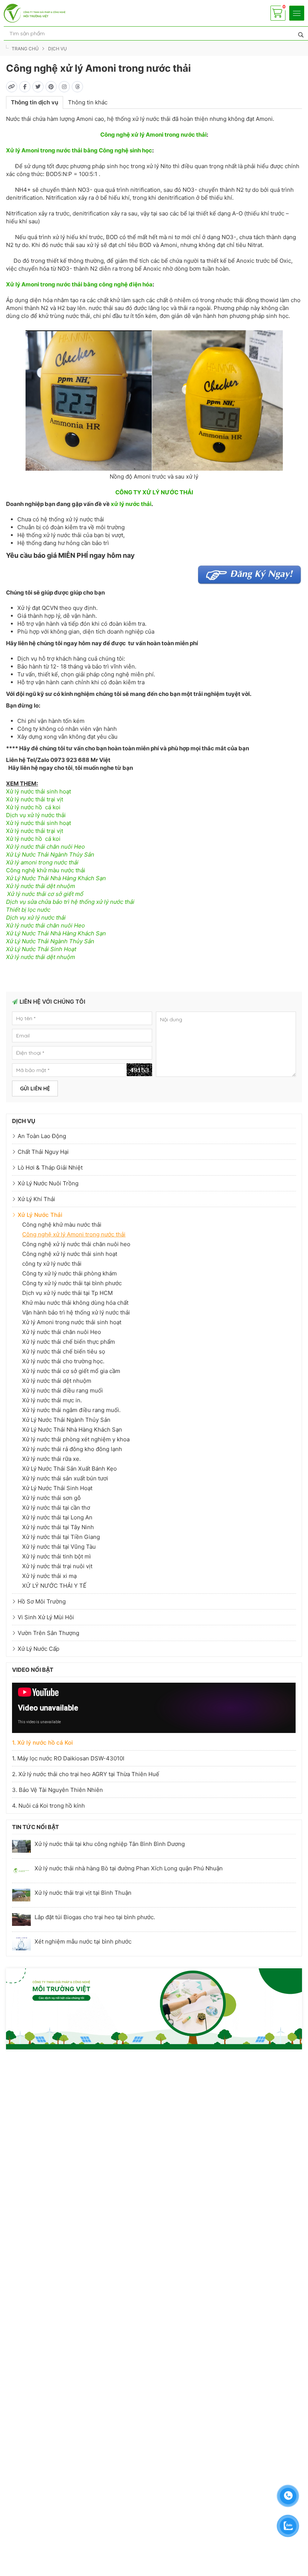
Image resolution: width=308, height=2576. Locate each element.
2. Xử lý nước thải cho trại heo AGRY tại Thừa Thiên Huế (86, 1774)
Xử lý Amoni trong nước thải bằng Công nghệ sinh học (79, 150)
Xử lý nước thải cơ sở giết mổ (45, 894)
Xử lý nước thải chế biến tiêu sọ (64, 1351)
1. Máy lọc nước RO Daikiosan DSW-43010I (68, 1758)
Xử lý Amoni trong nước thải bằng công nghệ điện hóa (79, 284)
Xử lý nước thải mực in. (52, 1400)
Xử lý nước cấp (38, 1649)
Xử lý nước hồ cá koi (33, 807)
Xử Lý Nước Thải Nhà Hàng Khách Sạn (56, 878)
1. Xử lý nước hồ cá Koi (42, 1743)
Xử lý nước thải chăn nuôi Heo (45, 847)
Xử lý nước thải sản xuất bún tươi (65, 1478)
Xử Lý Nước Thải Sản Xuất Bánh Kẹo (69, 1469)
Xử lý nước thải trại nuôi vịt (57, 1566)
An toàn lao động (42, 1136)
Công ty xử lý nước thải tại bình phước (72, 1283)
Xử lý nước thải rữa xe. (51, 1459)
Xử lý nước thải (40, 1215)
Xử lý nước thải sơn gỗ (51, 1498)
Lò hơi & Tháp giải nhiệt (50, 1168)
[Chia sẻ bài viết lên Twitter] (38, 87)
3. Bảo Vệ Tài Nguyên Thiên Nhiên (57, 1790)
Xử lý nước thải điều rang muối (63, 1390)
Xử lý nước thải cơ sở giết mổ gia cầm (71, 1371)
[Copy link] (12, 87)
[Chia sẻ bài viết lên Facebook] (25, 87)
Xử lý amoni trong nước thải (42, 862)
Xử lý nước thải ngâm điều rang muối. (71, 1410)
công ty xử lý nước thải (52, 1264)
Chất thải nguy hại (43, 1152)
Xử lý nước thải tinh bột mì (57, 1556)
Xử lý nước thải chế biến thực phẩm (69, 1342)
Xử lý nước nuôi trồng (48, 1183)
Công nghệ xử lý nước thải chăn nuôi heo (76, 1244)
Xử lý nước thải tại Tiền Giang (61, 1537)
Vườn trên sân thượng (48, 1633)
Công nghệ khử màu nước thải (46, 870)
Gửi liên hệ (35, 1089)
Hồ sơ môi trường (42, 1601)
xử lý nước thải (131, 504)
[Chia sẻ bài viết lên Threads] (77, 87)
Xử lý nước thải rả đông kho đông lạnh (72, 1449)
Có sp (278, 9)
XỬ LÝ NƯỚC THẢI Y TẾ (54, 1586)
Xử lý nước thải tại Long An (57, 1517)
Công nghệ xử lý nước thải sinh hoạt (70, 1254)
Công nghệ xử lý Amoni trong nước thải (153, 135)
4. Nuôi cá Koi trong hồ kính (48, 1806)
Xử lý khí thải (36, 1199)
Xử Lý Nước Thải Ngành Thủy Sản (50, 854)
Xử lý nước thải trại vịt (35, 799)
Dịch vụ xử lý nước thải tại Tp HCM (67, 1293)
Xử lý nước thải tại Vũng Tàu (59, 1547)
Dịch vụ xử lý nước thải (36, 815)
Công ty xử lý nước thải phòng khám (69, 1273)
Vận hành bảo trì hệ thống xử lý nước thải (76, 1312)
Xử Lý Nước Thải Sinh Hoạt (41, 949)
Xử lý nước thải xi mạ (49, 1576)
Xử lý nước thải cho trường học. (63, 1361)
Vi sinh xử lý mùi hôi (46, 1617)
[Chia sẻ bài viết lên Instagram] (64, 87)
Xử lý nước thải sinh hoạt (38, 791)
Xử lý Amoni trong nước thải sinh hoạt (72, 1322)
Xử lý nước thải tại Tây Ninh (58, 1527)
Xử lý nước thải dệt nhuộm (41, 886)
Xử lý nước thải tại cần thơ (56, 1508)
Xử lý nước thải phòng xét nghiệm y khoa (76, 1439)
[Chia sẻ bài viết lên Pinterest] (51, 87)
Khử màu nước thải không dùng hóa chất (75, 1303)
